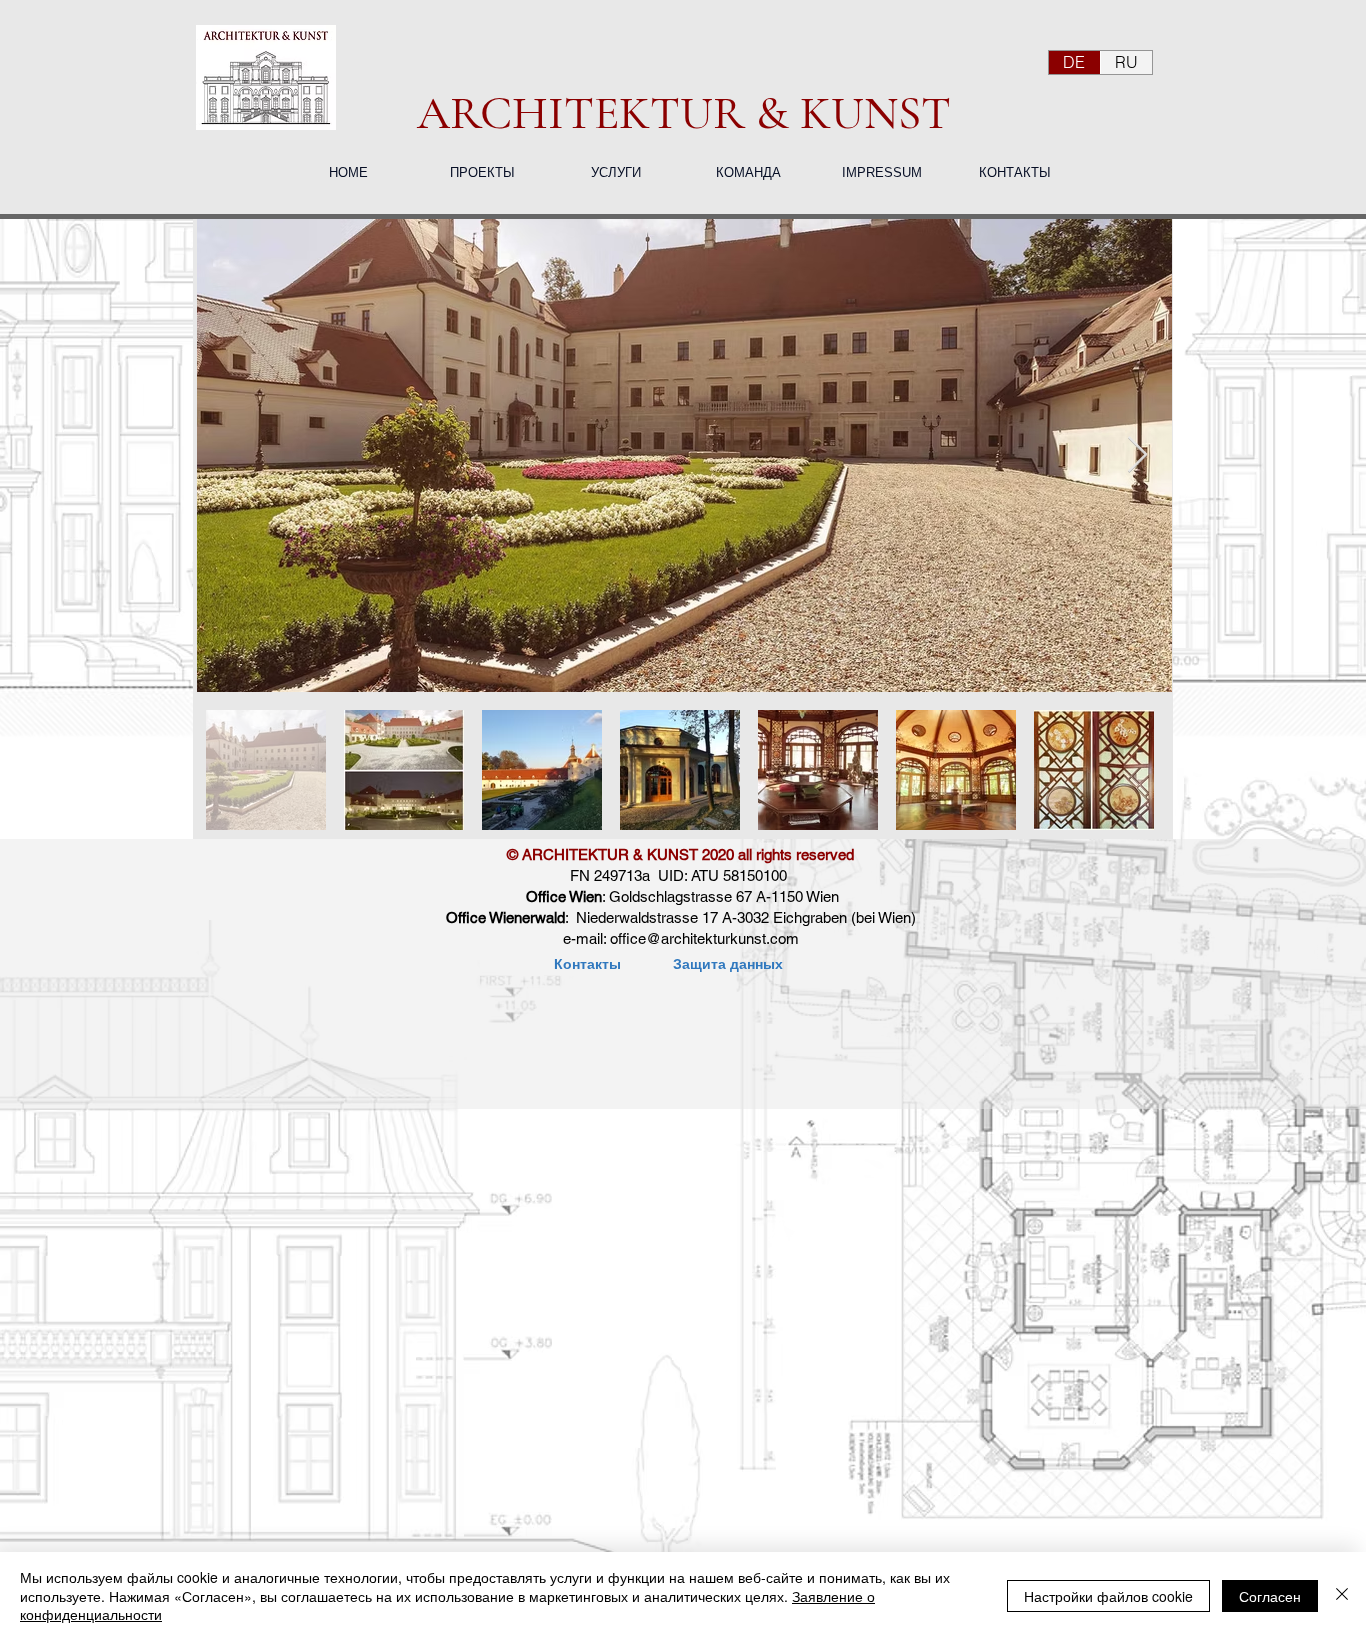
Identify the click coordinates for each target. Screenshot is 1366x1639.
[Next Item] (1137, 455)
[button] (482, 172)
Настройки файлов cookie (1108, 1596)
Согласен (1270, 1596)
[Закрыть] (1342, 1595)
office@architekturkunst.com (704, 938)
